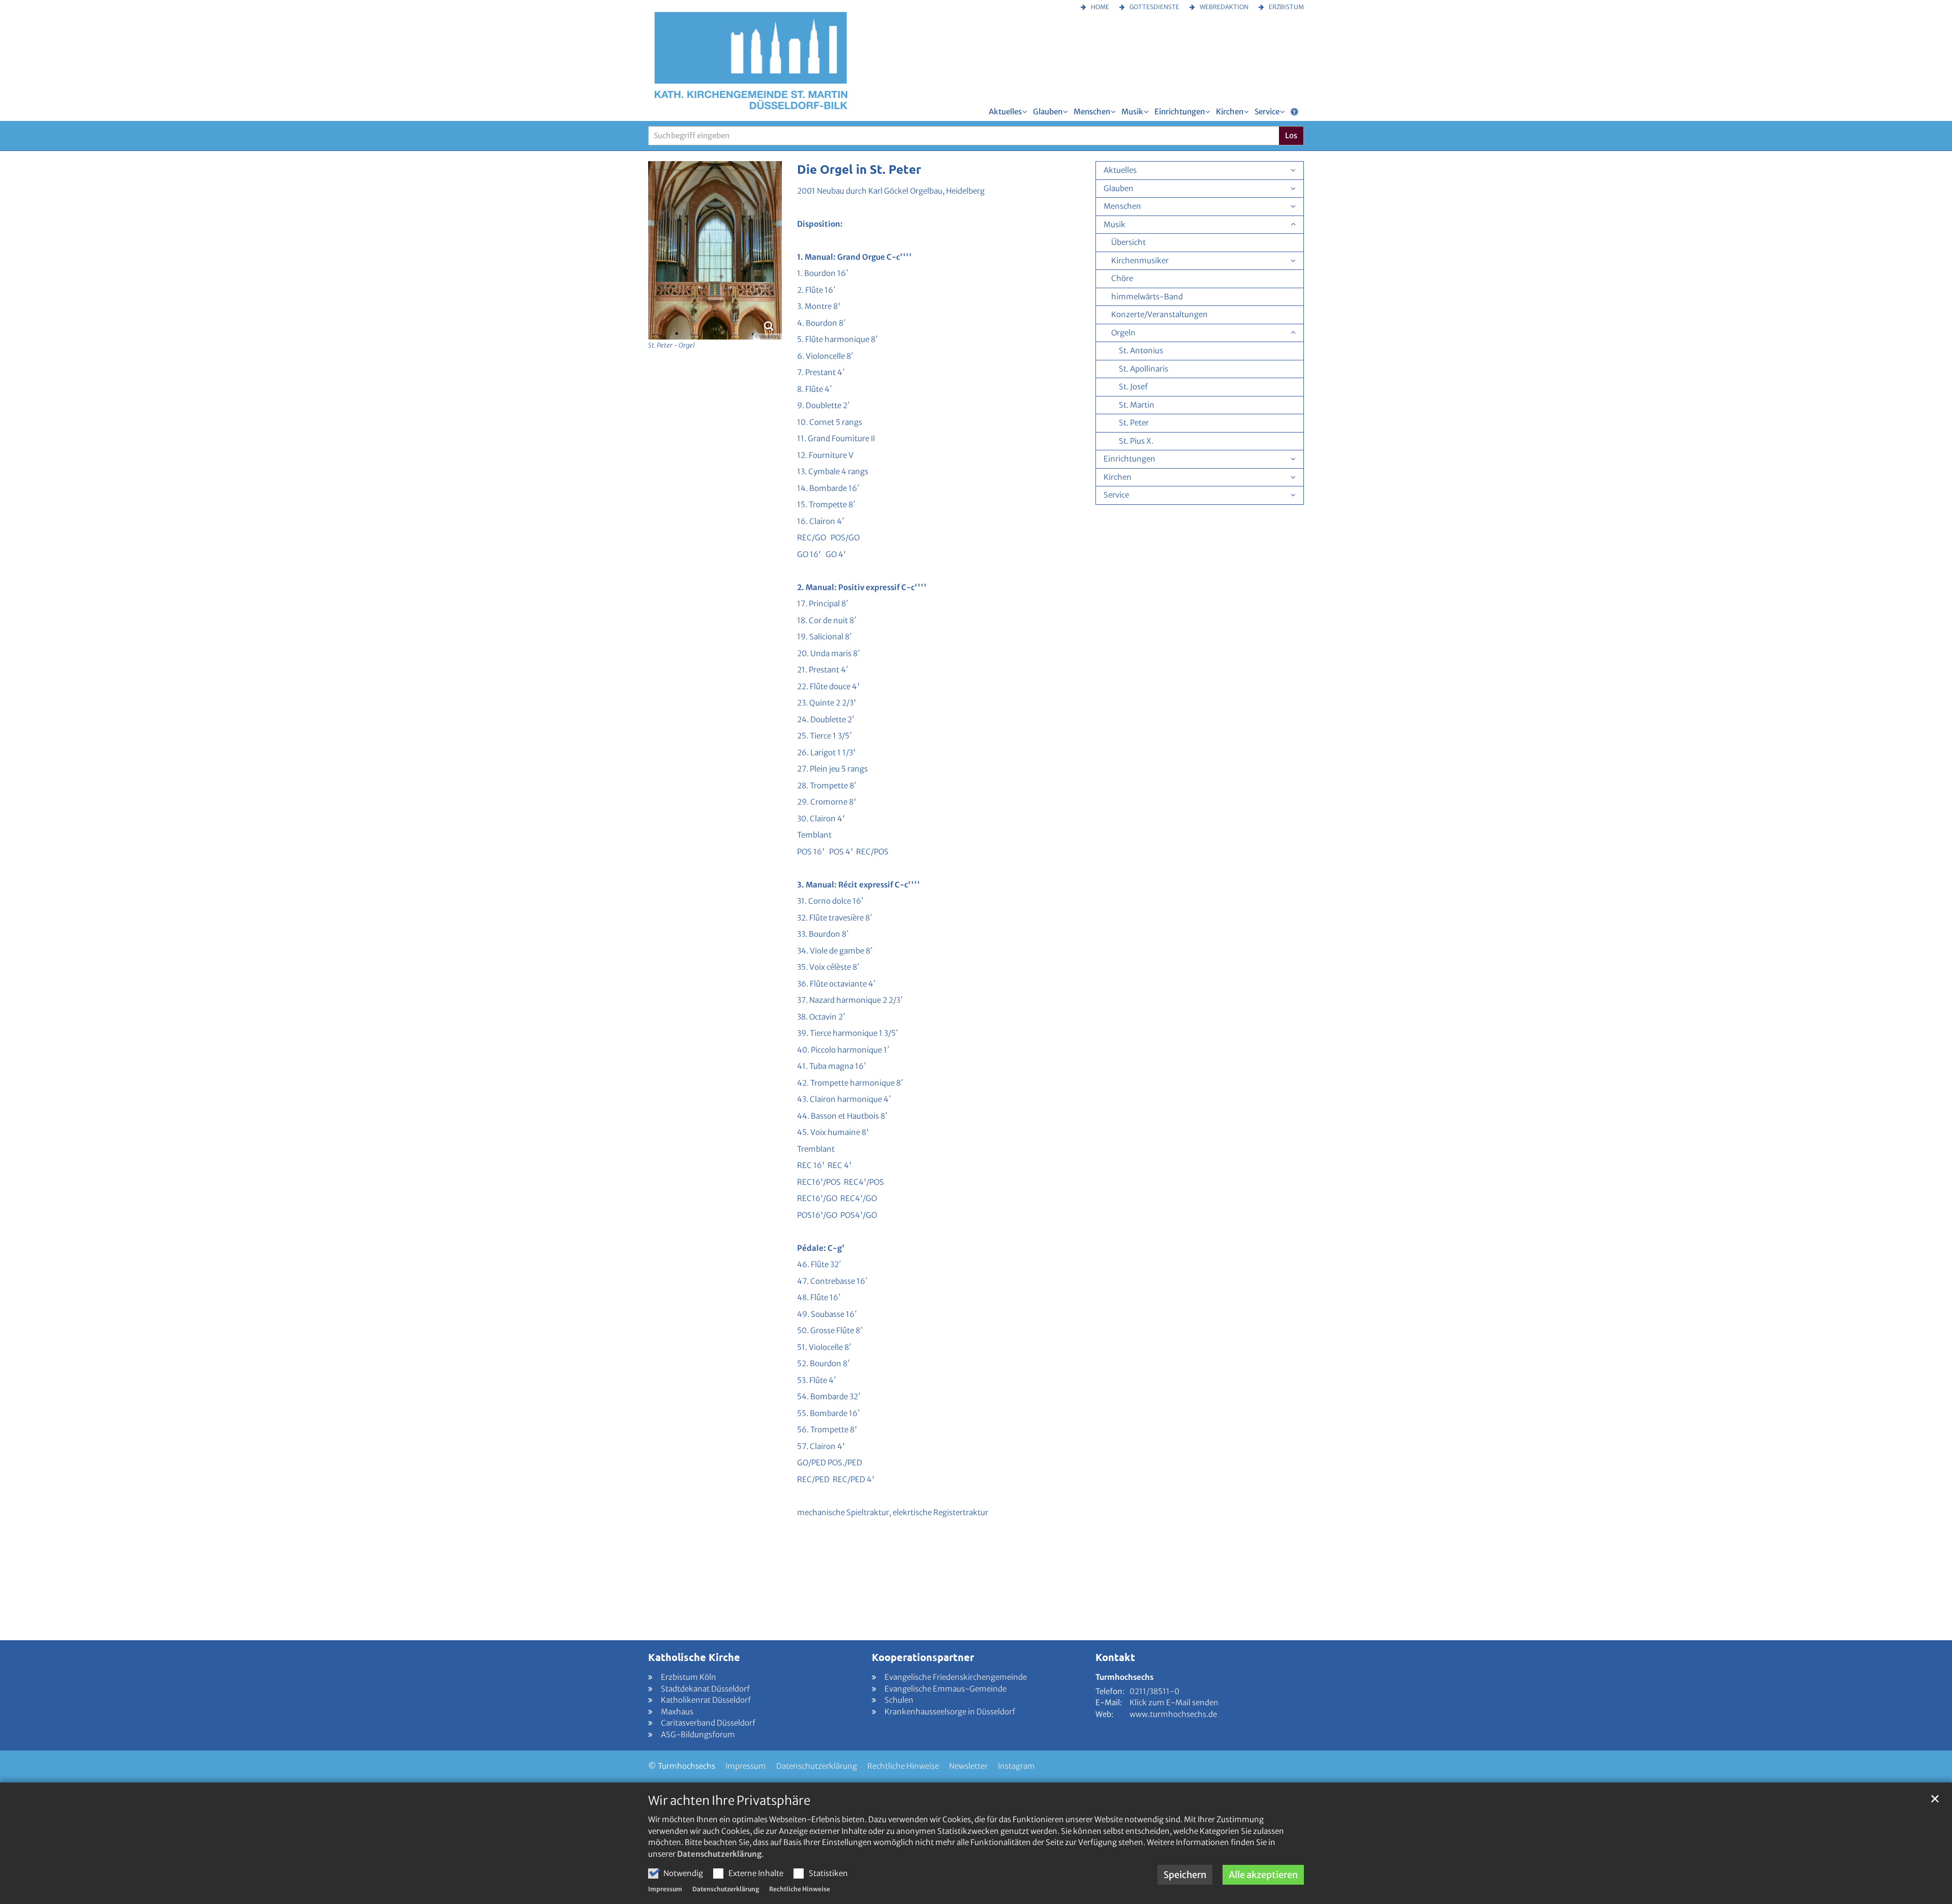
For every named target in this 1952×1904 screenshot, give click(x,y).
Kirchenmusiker (1140, 260)
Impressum (665, 1889)
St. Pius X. (1136, 441)
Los (1291, 135)
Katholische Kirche (694, 1657)
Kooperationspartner (923, 1657)
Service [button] (1267, 112)
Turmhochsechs (1124, 1677)
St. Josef (1133, 387)
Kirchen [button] (1230, 112)
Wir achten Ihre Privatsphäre (729, 1801)
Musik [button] (1132, 112)
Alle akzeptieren (1263, 1875)
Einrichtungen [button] (1180, 112)
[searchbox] (964, 136)
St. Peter (1134, 423)
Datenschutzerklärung (719, 1854)
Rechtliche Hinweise (800, 1889)
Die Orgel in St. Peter (859, 169)
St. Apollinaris (1143, 369)
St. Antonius (1141, 350)
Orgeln (1123, 333)
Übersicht (1128, 242)
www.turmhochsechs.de (1173, 1714)
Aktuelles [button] (1005, 112)
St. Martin (1137, 405)
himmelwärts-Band (1147, 297)
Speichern (1185, 1875)
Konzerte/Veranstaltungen (1160, 314)
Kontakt (1115, 1657)
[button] (1293, 261)
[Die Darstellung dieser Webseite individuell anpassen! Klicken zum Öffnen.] (1294, 114)
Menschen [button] (1092, 112)
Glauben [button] (1048, 112)
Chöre (1122, 278)
